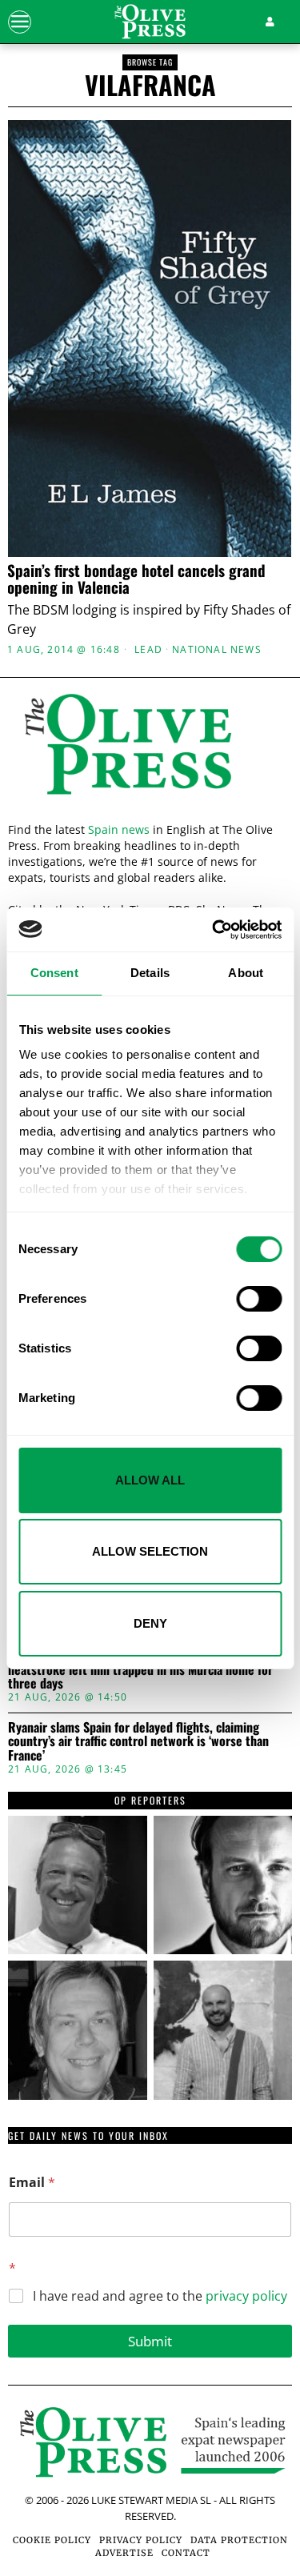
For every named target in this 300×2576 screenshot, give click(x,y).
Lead (148, 650)
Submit (150, 2341)
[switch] (259, 1299)
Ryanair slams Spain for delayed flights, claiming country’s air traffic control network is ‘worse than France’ (138, 1742)
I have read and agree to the (160, 2296)
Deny (150, 1623)
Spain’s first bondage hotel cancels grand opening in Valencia (136, 579)
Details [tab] (150, 973)
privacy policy (246, 2296)
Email (32, 2183)
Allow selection (150, 1551)
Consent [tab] (54, 973)
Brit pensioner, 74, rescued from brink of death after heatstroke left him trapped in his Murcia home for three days (145, 1670)
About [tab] (246, 973)
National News (217, 650)
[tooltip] (78, 1885)
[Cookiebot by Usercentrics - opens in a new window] (214, 930)
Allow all (150, 1480)
